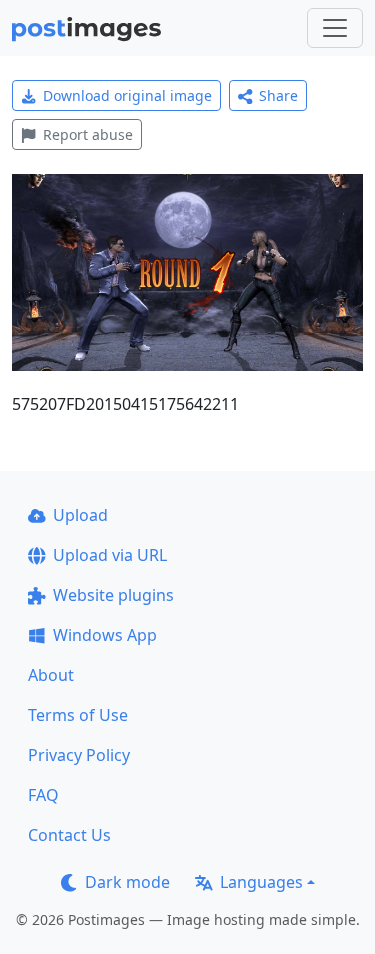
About (51, 675)
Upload (80, 515)
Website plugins (113, 595)
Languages (261, 882)
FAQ (43, 795)
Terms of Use (78, 715)
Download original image (127, 95)
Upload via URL (110, 555)
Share (278, 95)
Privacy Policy (79, 755)
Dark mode (127, 882)
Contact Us (69, 835)
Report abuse (88, 134)
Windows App (105, 635)
